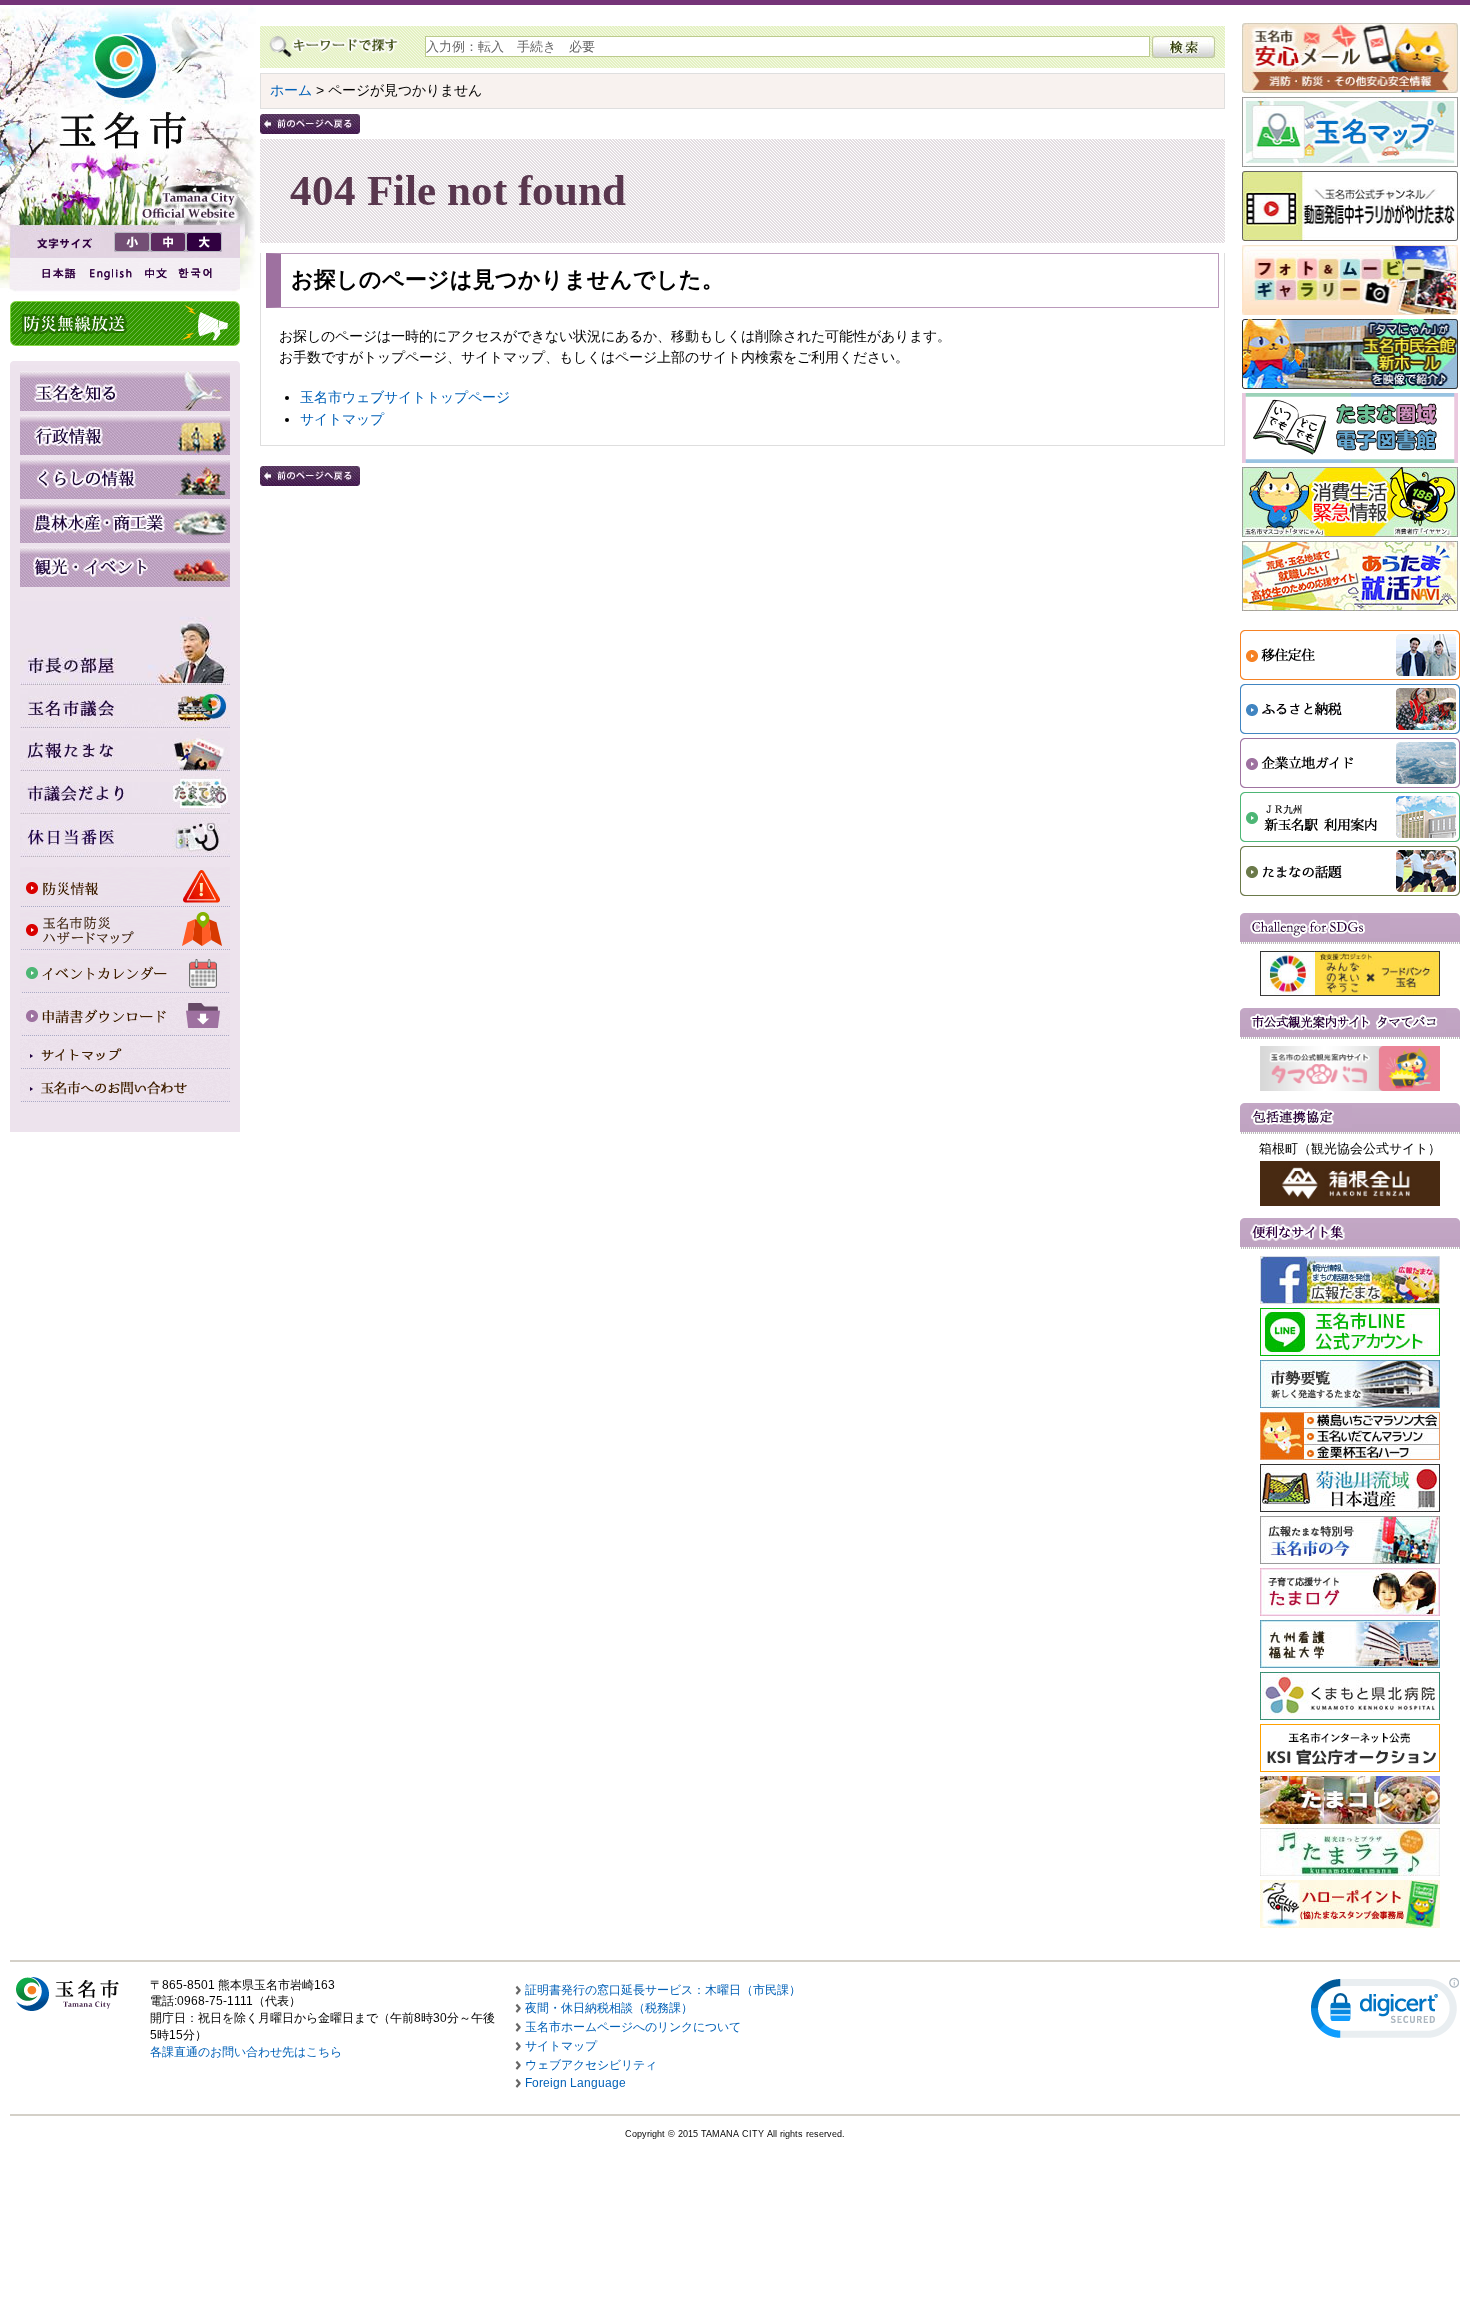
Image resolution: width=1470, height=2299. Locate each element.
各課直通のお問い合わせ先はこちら (246, 2052)
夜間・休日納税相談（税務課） (609, 2008)
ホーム (291, 90)
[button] (1385, 2012)
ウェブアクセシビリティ (591, 2065)
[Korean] (196, 273)
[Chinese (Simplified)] (155, 273)
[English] (109, 273)
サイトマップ (342, 419)
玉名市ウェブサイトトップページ (405, 397)
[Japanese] (57, 273)
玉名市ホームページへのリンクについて (633, 2027)
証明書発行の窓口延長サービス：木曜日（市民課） (663, 1990)
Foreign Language (575, 2083)
